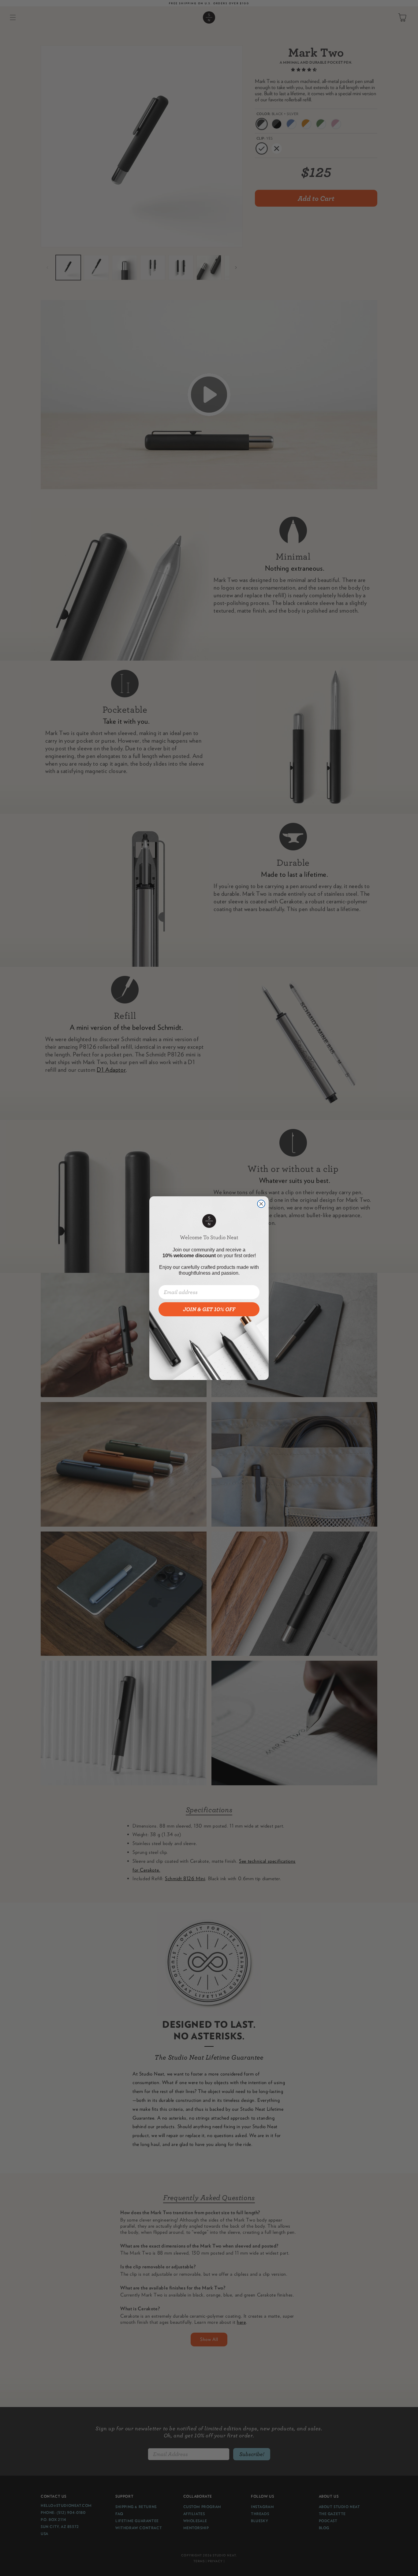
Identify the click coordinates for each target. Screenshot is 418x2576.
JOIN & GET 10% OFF (209, 1309)
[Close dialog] (261, 1204)
